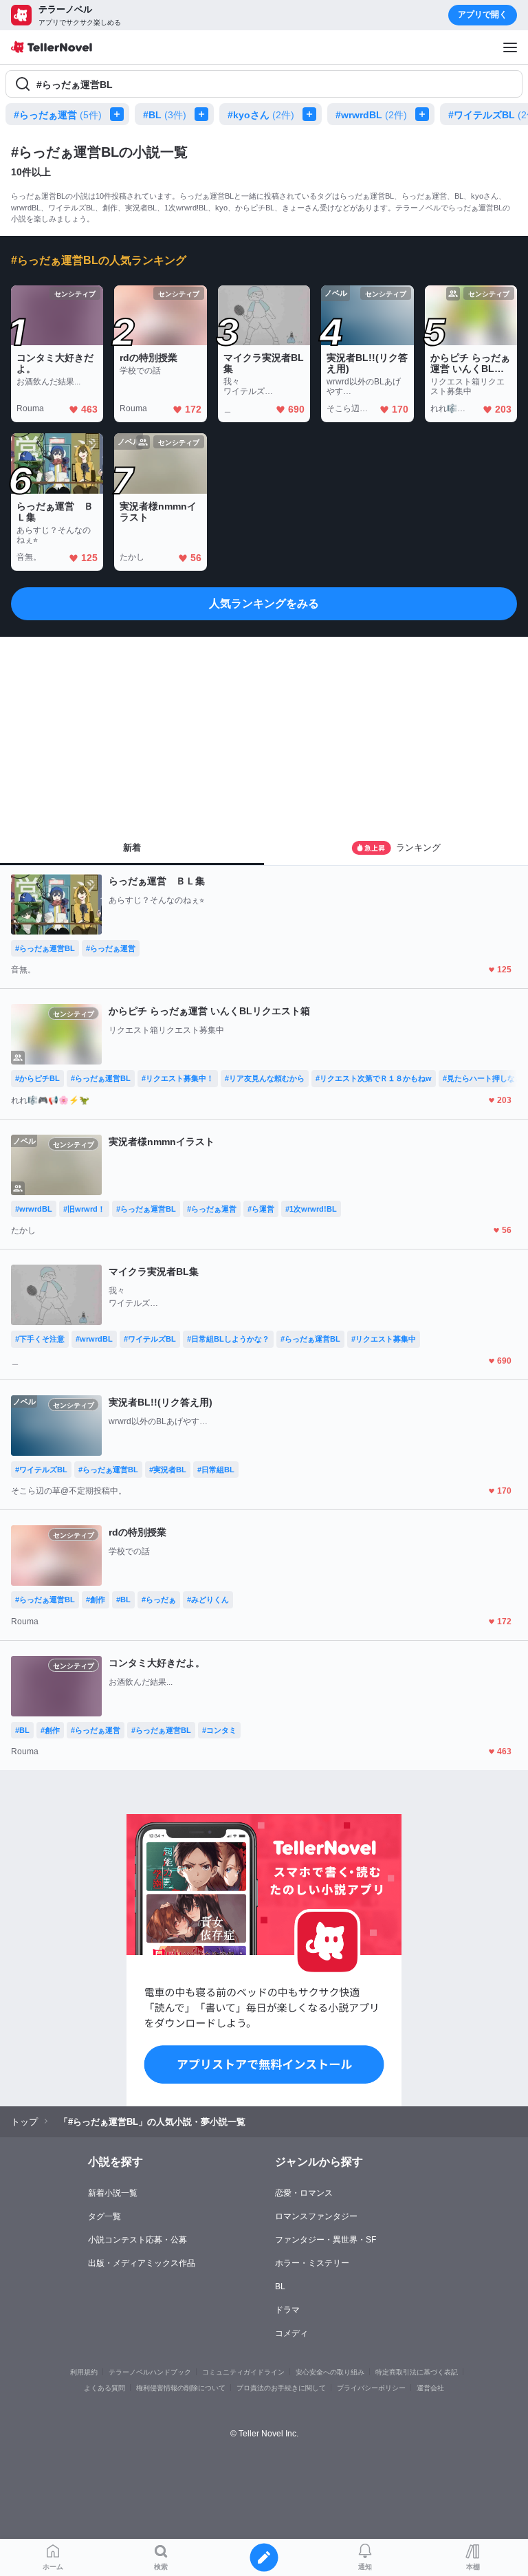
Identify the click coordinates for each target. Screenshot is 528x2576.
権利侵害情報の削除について (181, 2388)
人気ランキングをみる (264, 603)
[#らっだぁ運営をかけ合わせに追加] (120, 114)
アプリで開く (483, 14)
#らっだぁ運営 (58, 115)
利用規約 (84, 2372)
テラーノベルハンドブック (150, 2372)
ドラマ (287, 2310)
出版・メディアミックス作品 (142, 2263)
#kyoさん (261, 115)
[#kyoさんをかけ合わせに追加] (312, 114)
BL (280, 2286)
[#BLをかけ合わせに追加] (204, 114)
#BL (165, 115)
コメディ (291, 2333)
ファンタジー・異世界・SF (326, 2240)
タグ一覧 (104, 2216)
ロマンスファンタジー (316, 2216)
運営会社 (430, 2388)
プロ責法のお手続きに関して (281, 2388)
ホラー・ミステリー (312, 2263)
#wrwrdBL (371, 115)
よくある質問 (104, 2388)
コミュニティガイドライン (243, 2372)
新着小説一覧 (113, 2193)
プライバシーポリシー (371, 2388)
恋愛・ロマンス (304, 2193)
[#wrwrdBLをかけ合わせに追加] (425, 114)
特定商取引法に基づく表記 (417, 2372)
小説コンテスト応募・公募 (137, 2240)
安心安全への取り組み (330, 2372)
